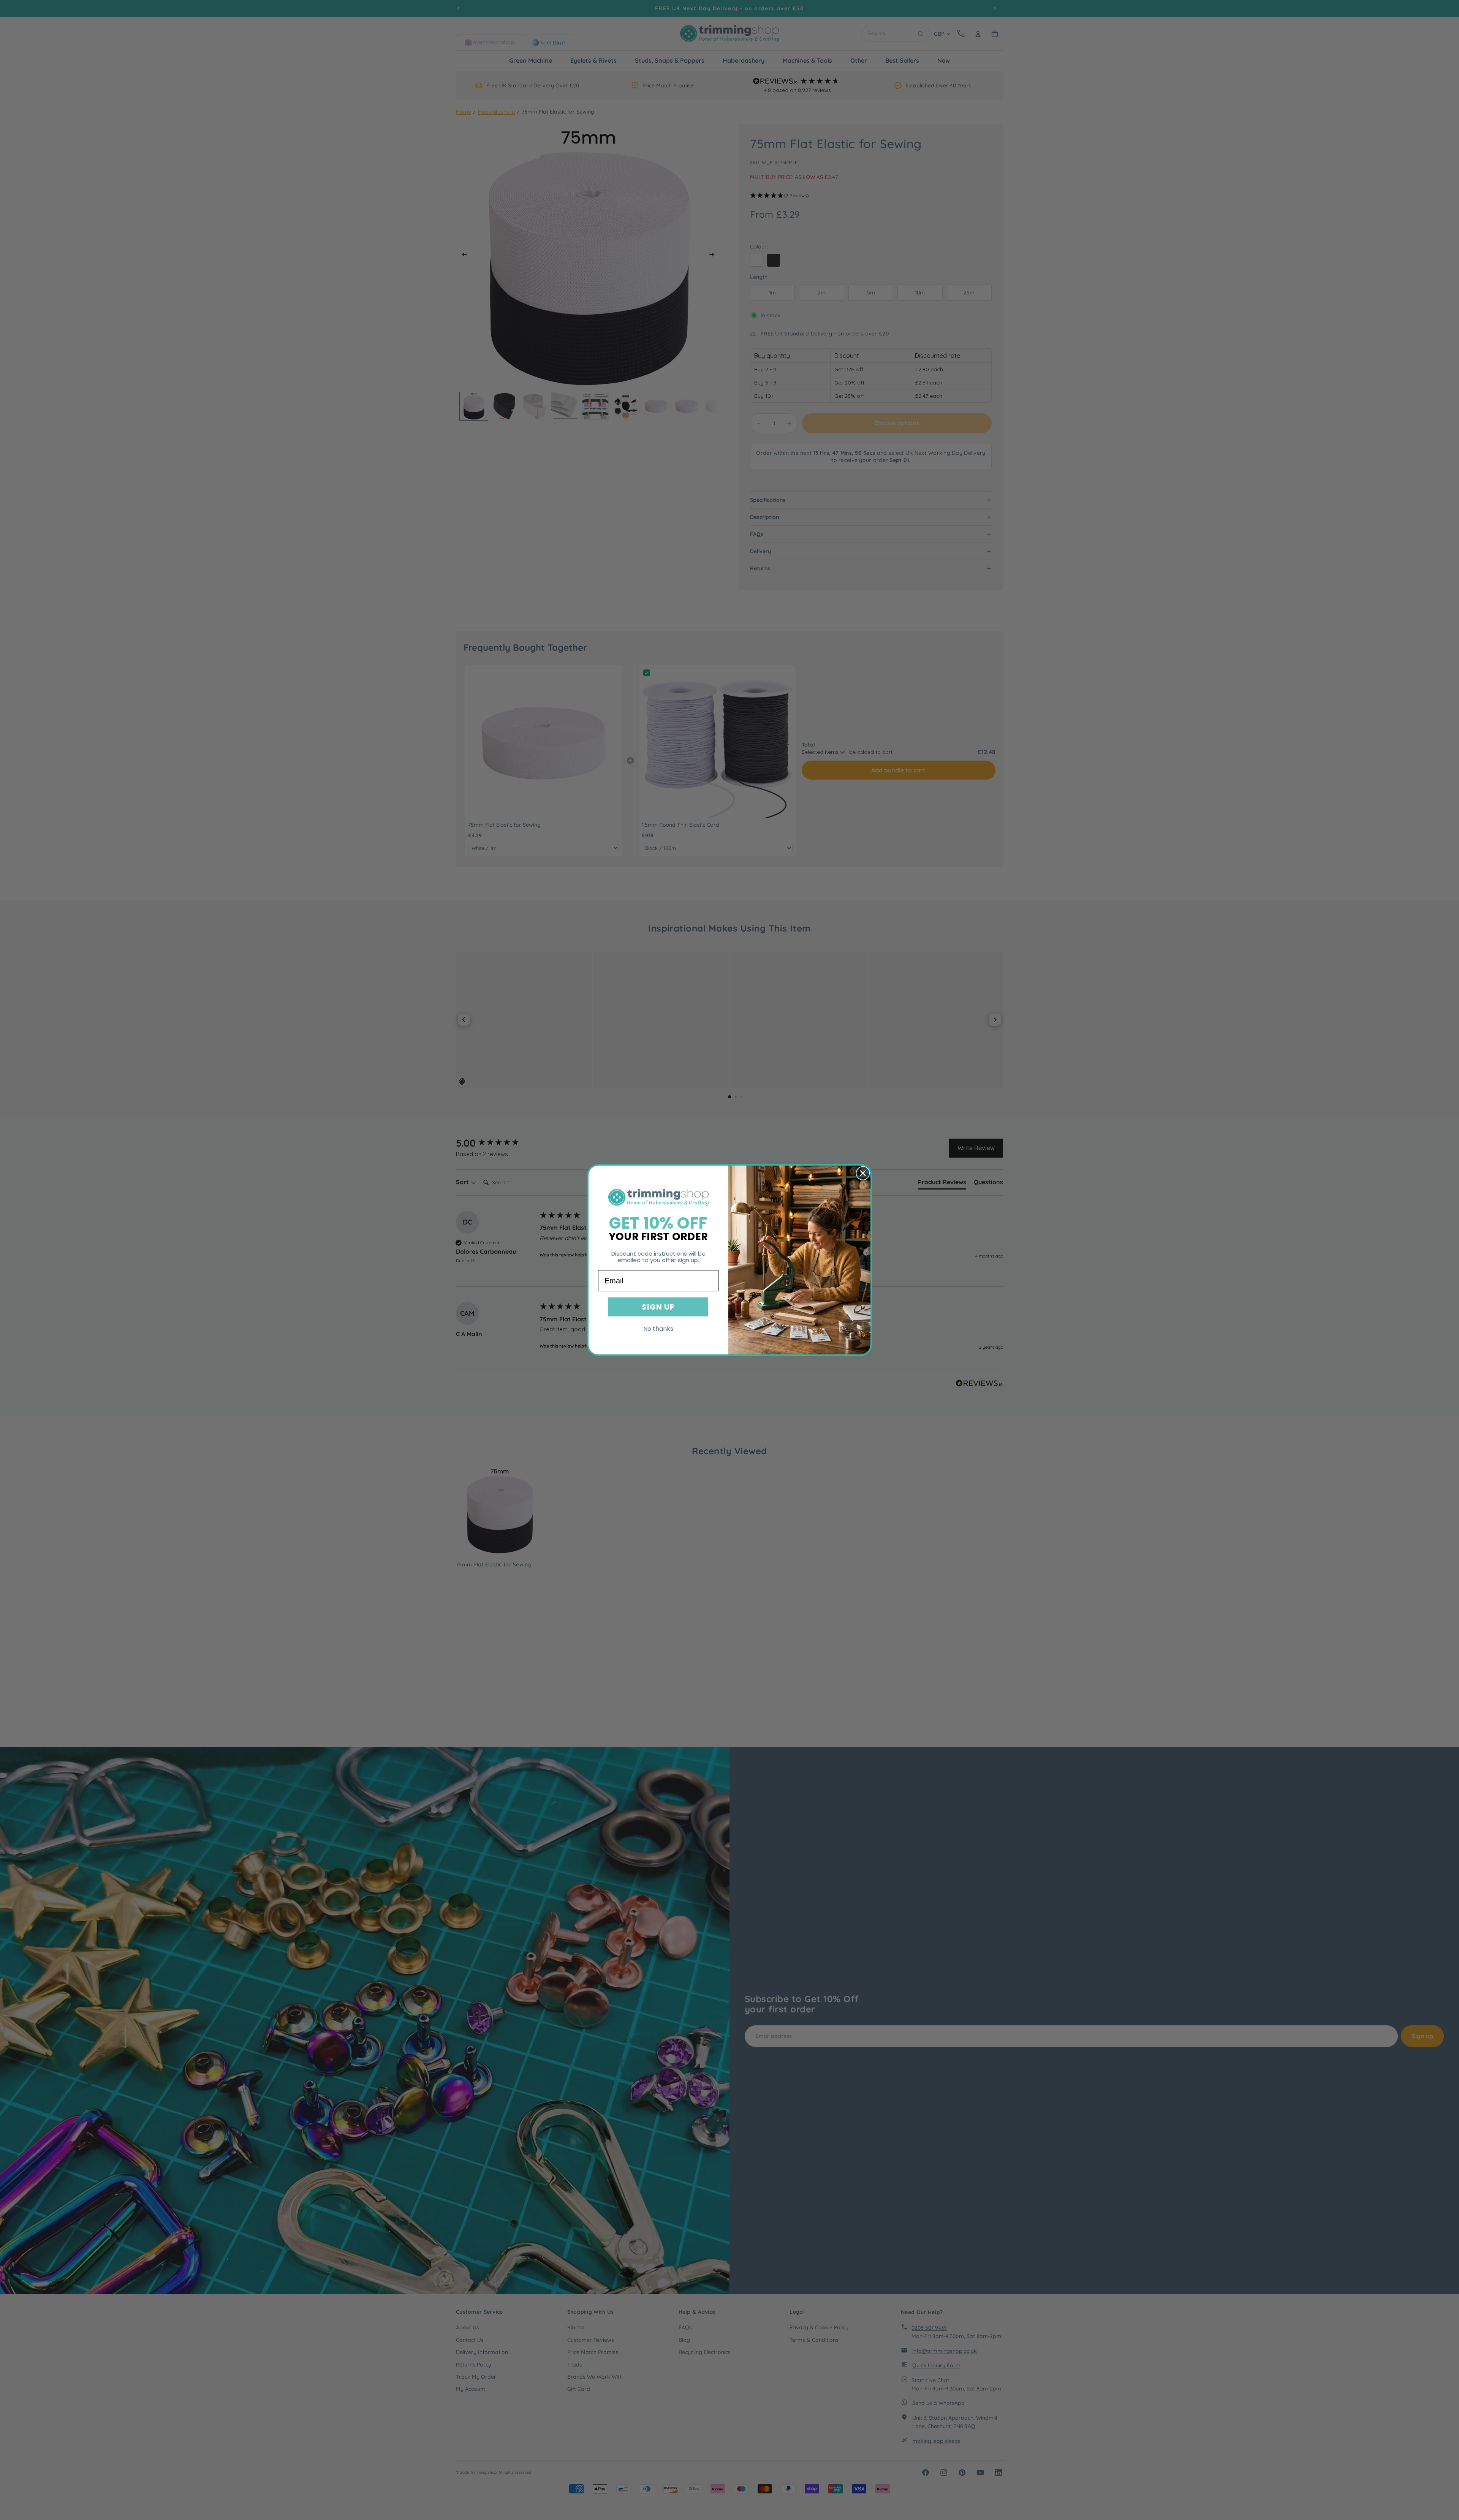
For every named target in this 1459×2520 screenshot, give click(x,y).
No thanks (658, 1329)
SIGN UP (658, 1307)
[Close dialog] (863, 1173)
